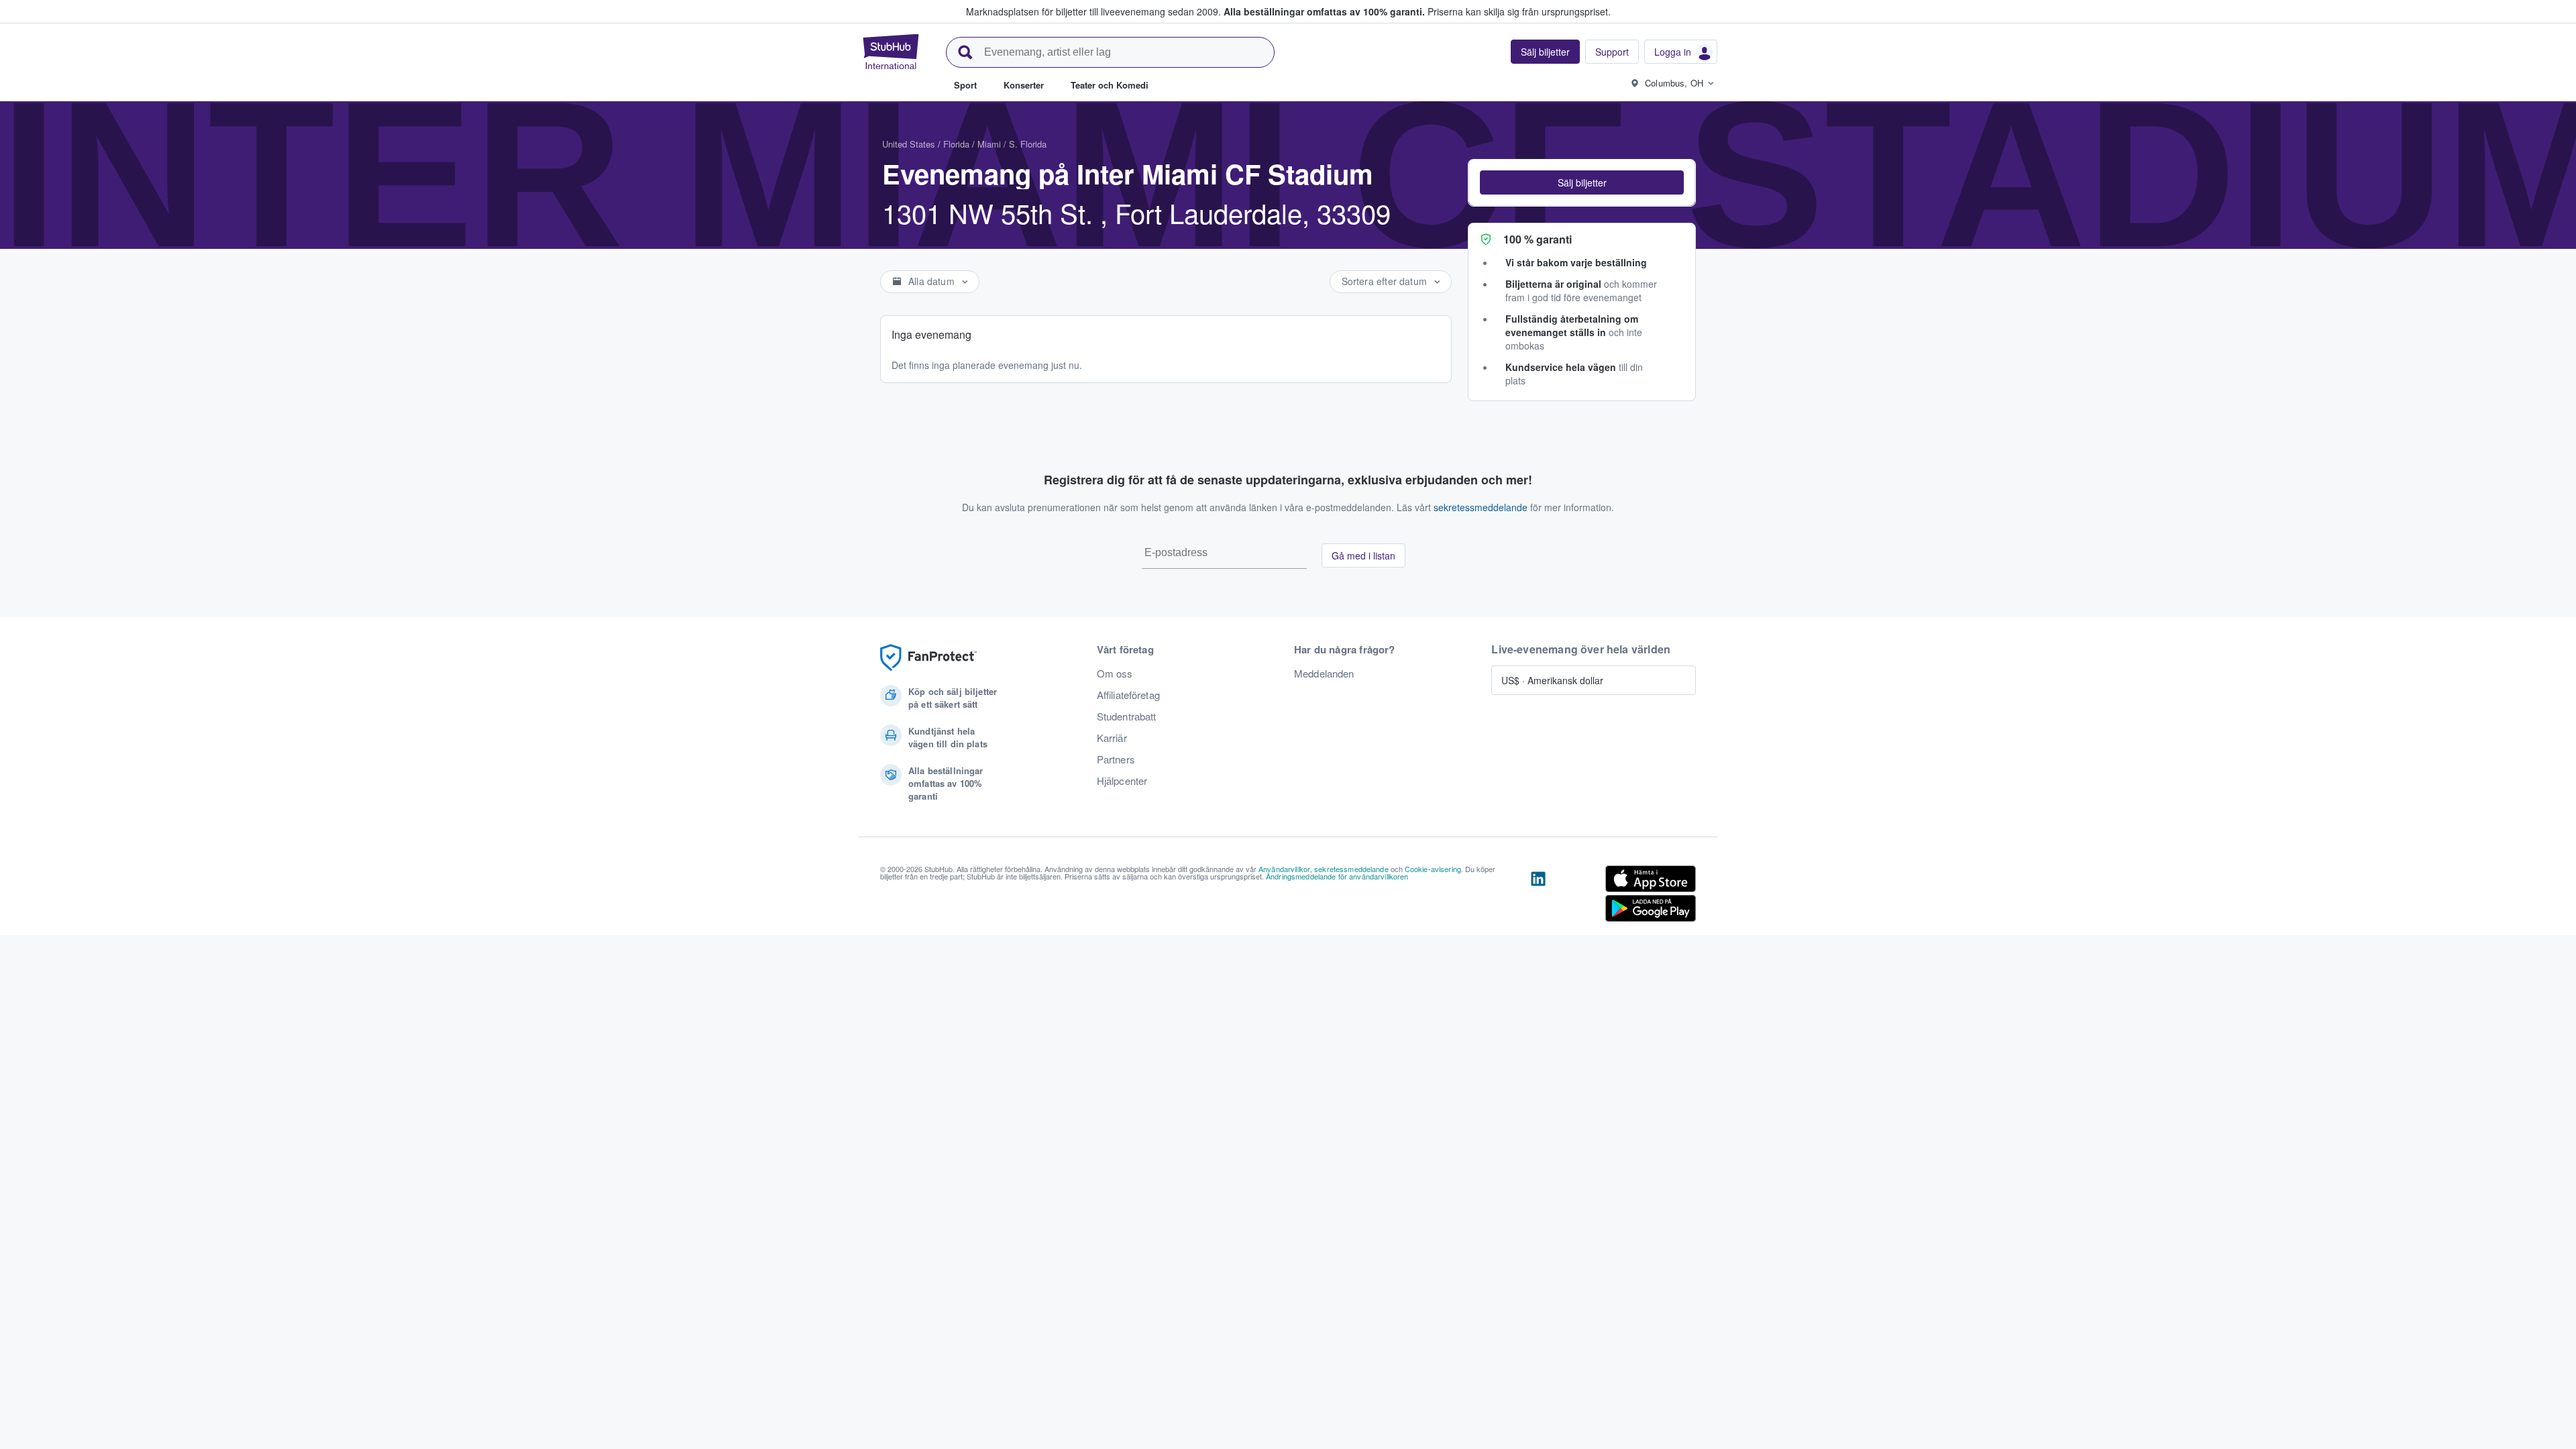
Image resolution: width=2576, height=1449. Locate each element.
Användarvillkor (1284, 869)
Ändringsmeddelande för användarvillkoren (1337, 876)
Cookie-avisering (1433, 869)
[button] (1582, 182)
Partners (1116, 759)
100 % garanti (1538, 239)
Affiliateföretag (1128, 695)
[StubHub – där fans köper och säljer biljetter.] (891, 52)
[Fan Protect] (928, 658)
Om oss (1115, 674)
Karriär (1112, 738)
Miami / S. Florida (1012, 144)
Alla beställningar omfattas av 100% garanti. (1324, 11)
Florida (956, 144)
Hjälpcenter (1122, 781)
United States (909, 144)
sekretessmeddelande (1481, 507)
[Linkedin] (1538, 896)
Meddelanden (1324, 674)
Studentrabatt (1127, 716)
